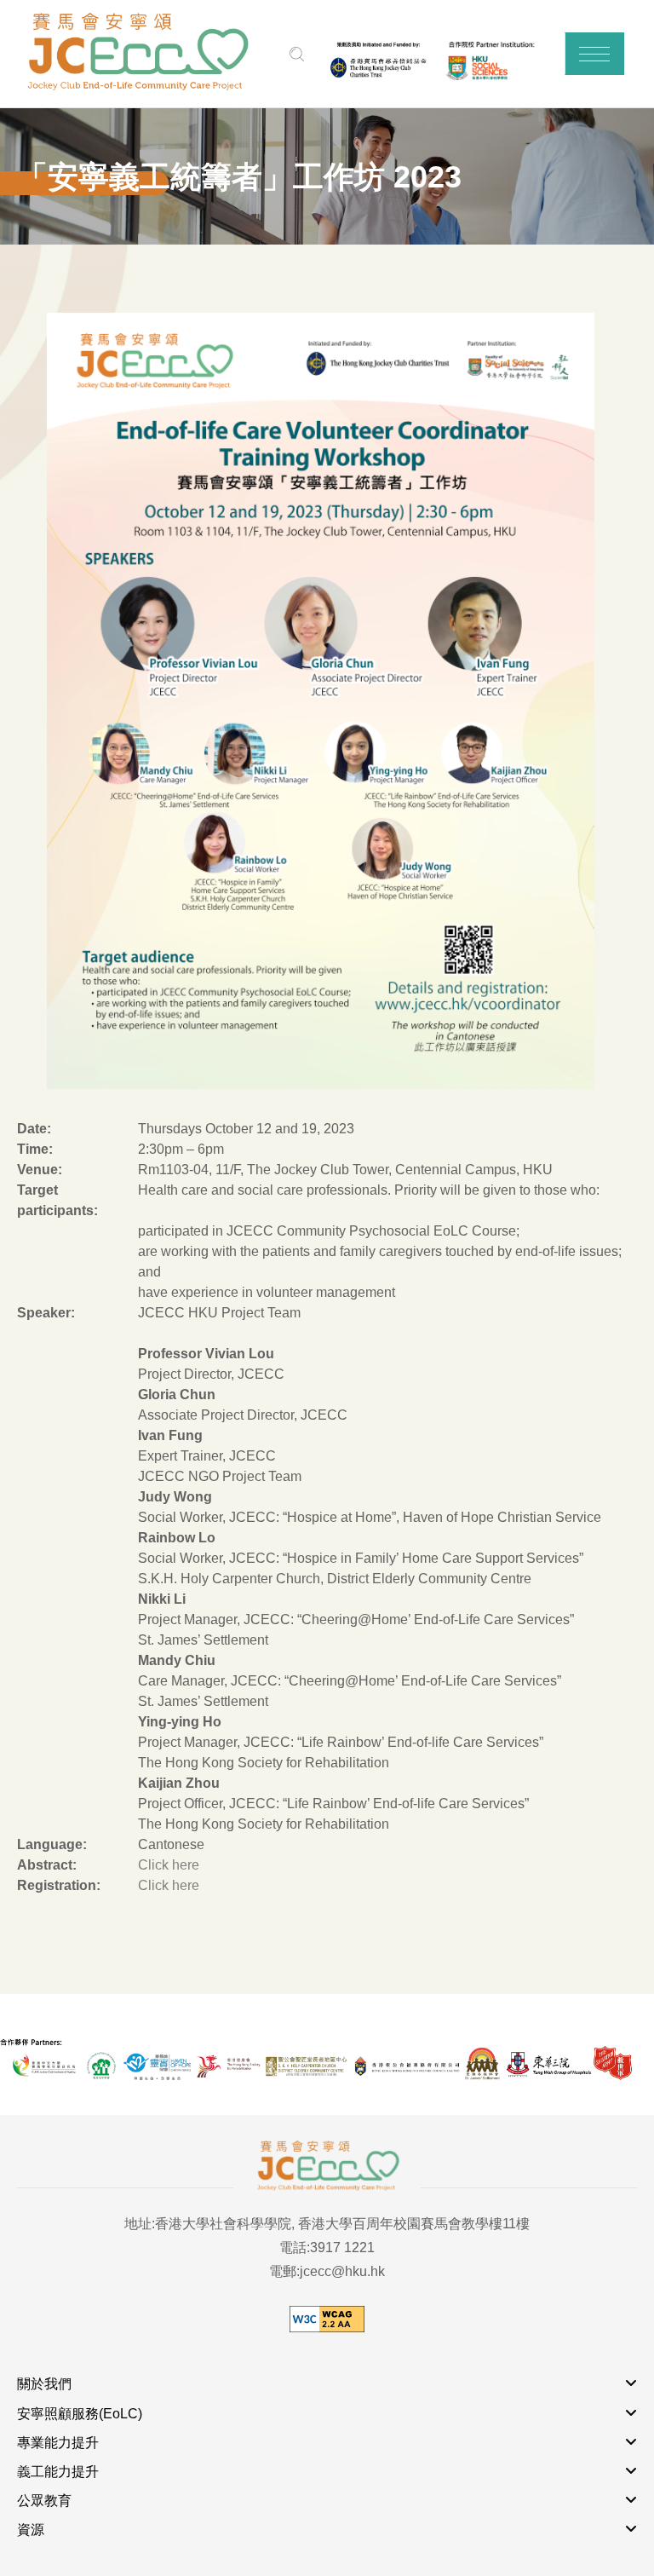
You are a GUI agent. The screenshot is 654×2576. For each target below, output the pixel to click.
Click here (169, 1865)
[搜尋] (297, 54)
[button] (594, 54)
